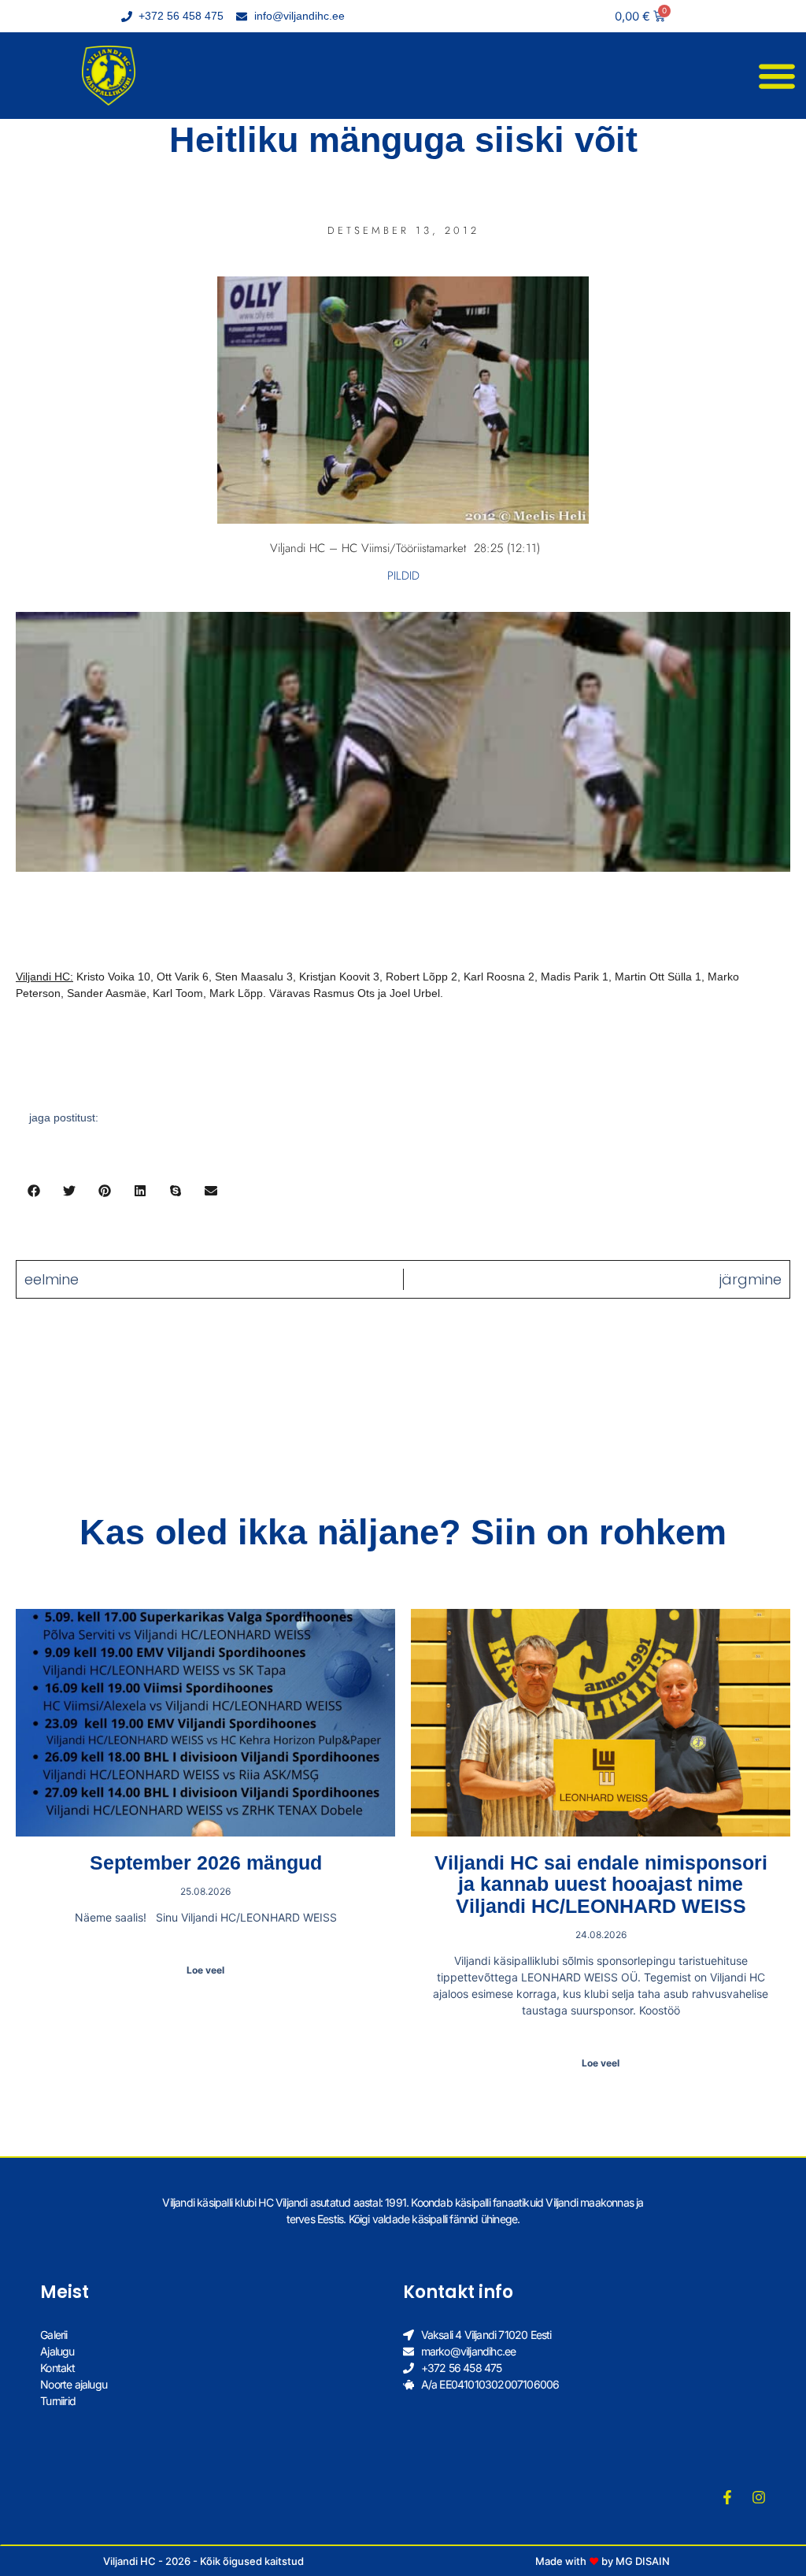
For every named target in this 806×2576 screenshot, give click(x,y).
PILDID (403, 576)
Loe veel (205, 1970)
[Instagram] (759, 2497)
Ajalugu (57, 2351)
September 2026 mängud (206, 1863)
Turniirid (58, 2401)
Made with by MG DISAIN (603, 2561)
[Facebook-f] (727, 2497)
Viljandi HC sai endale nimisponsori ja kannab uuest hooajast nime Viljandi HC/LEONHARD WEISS (601, 1884)
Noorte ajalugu (74, 2384)
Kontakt (57, 2368)
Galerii (54, 2335)
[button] (776, 76)
